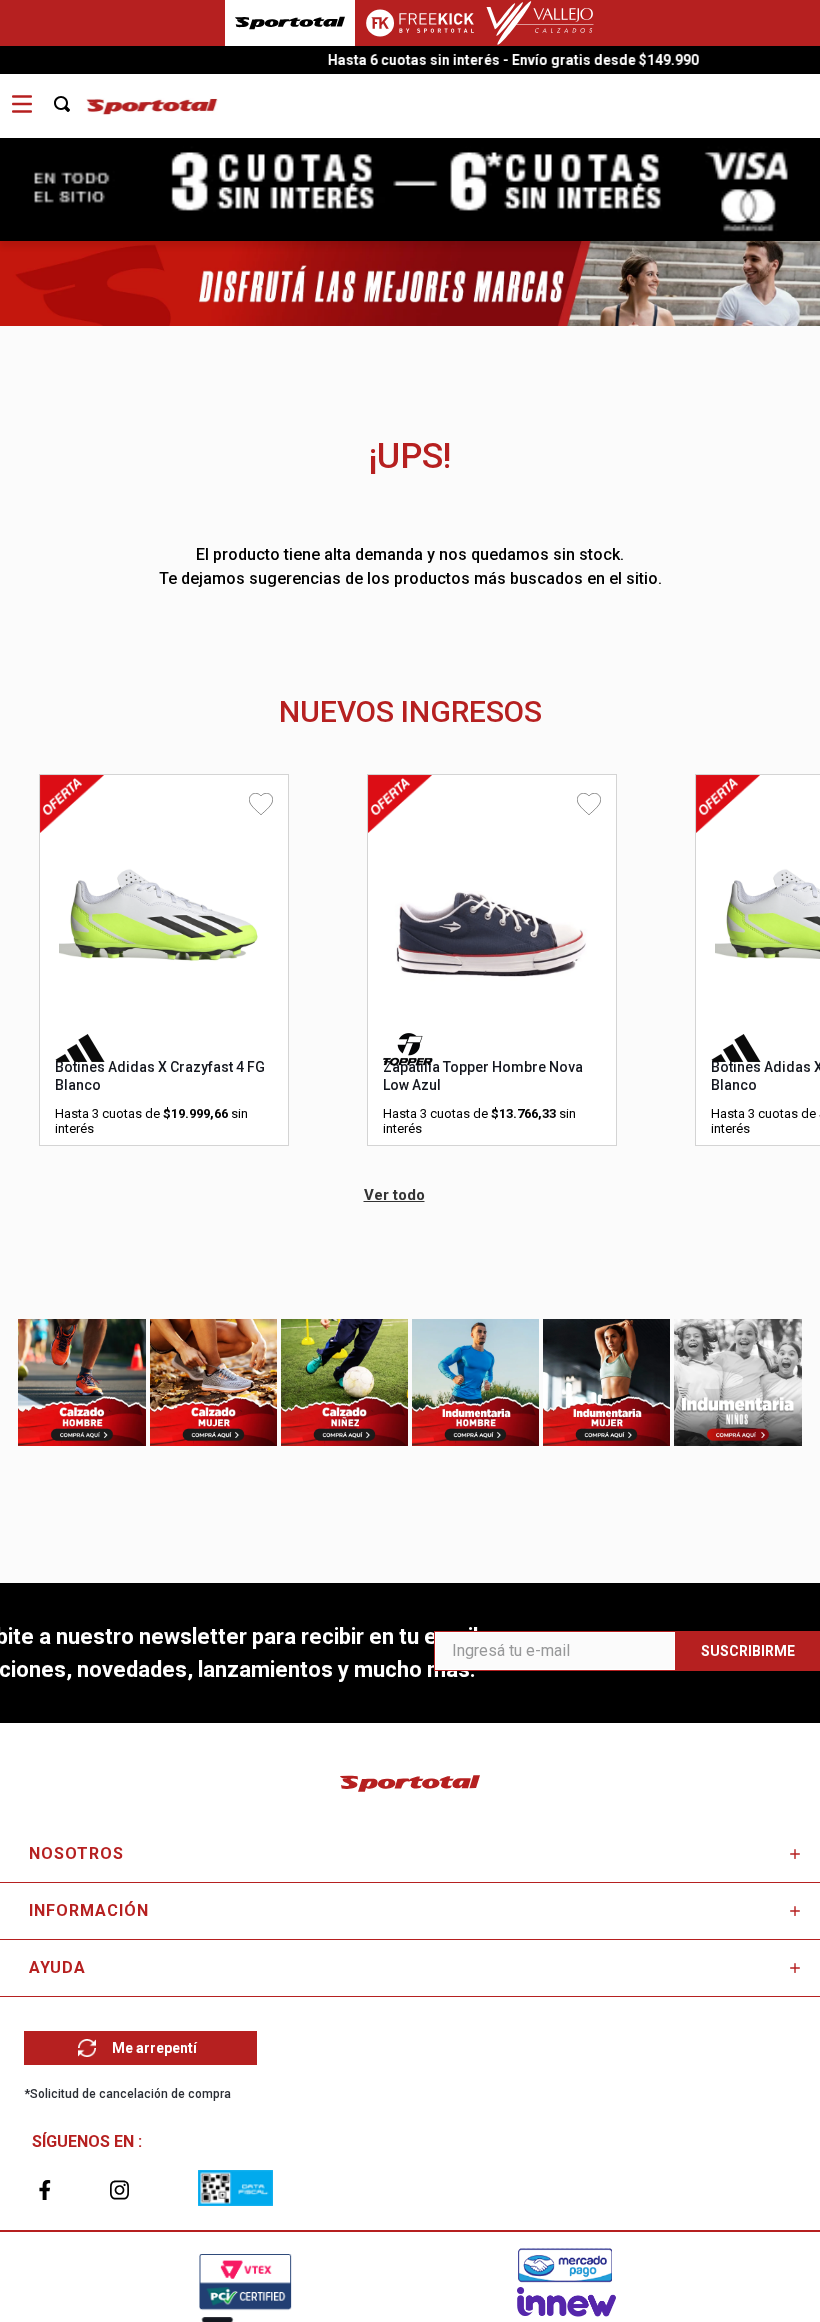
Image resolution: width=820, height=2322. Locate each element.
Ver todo (394, 1195)
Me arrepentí (154, 2048)
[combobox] (73, 97)
